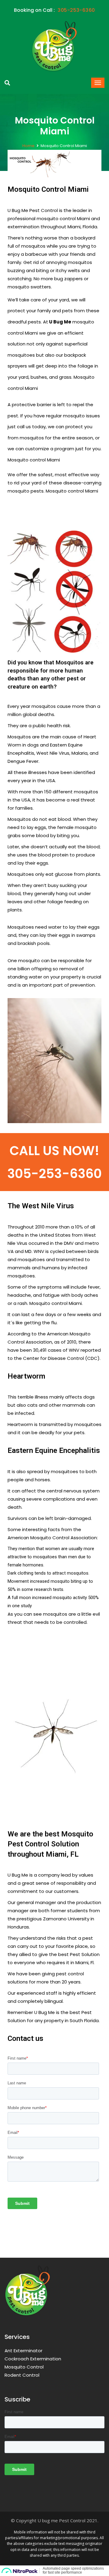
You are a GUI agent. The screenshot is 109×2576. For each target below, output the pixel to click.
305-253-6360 (54, 1174)
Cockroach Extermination (33, 2359)
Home (28, 146)
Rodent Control (22, 2375)
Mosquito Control (24, 2367)
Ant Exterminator (23, 2351)
